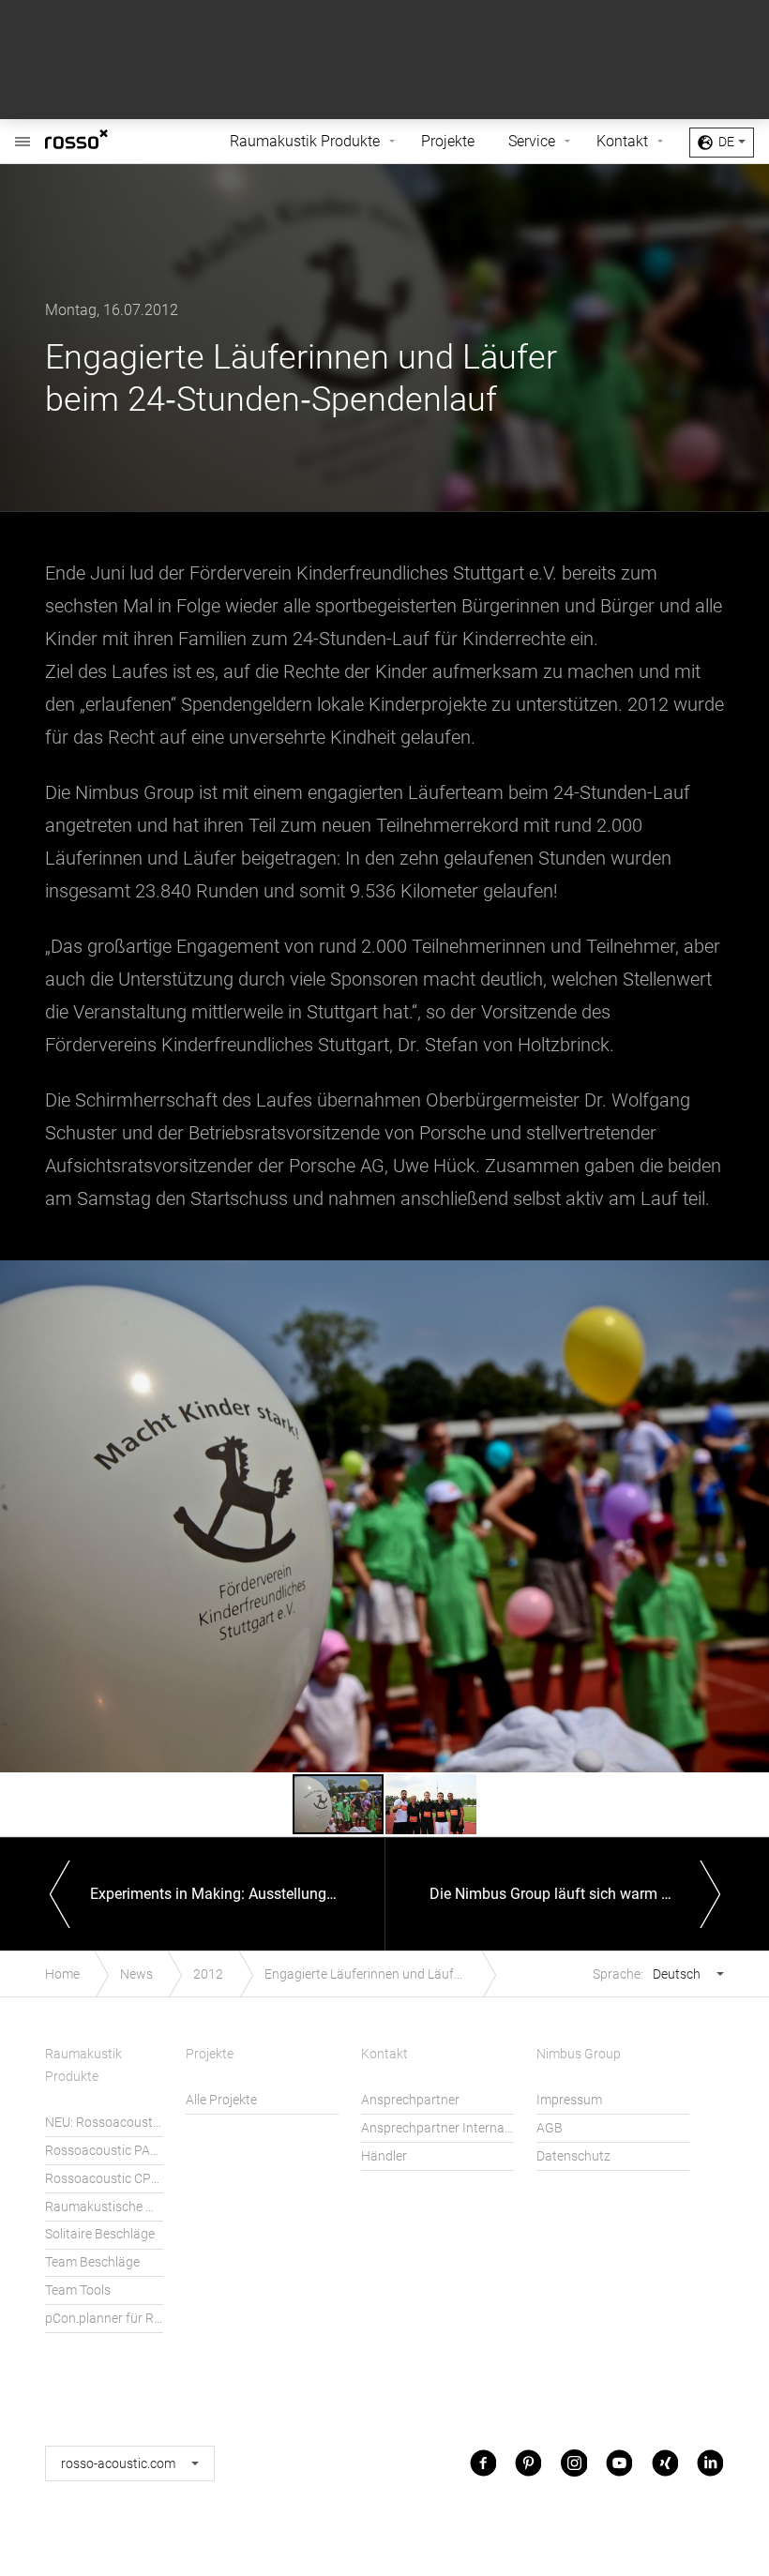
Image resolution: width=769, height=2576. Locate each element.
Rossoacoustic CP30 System (104, 2179)
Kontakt (622, 141)
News (136, 1974)
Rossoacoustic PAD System (104, 2151)
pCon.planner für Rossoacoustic (104, 2319)
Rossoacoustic (105, 142)
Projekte (448, 141)
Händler (384, 2156)
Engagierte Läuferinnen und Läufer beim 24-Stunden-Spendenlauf (376, 1974)
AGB (550, 2128)
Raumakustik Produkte (305, 141)
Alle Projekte (221, 2100)
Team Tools (78, 2290)
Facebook (483, 2463)
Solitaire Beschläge (100, 2234)
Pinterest (528, 2463)
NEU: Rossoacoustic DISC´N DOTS (104, 2123)
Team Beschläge (92, 2262)
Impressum (569, 2100)
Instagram (574, 2463)
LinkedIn (710, 2463)
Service (532, 141)
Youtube (619, 2463)
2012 (208, 1974)
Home (62, 1974)
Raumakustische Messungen (104, 2207)
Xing (665, 2463)
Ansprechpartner (410, 2100)
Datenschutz (573, 2156)
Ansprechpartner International (437, 2128)
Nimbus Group (579, 2054)
